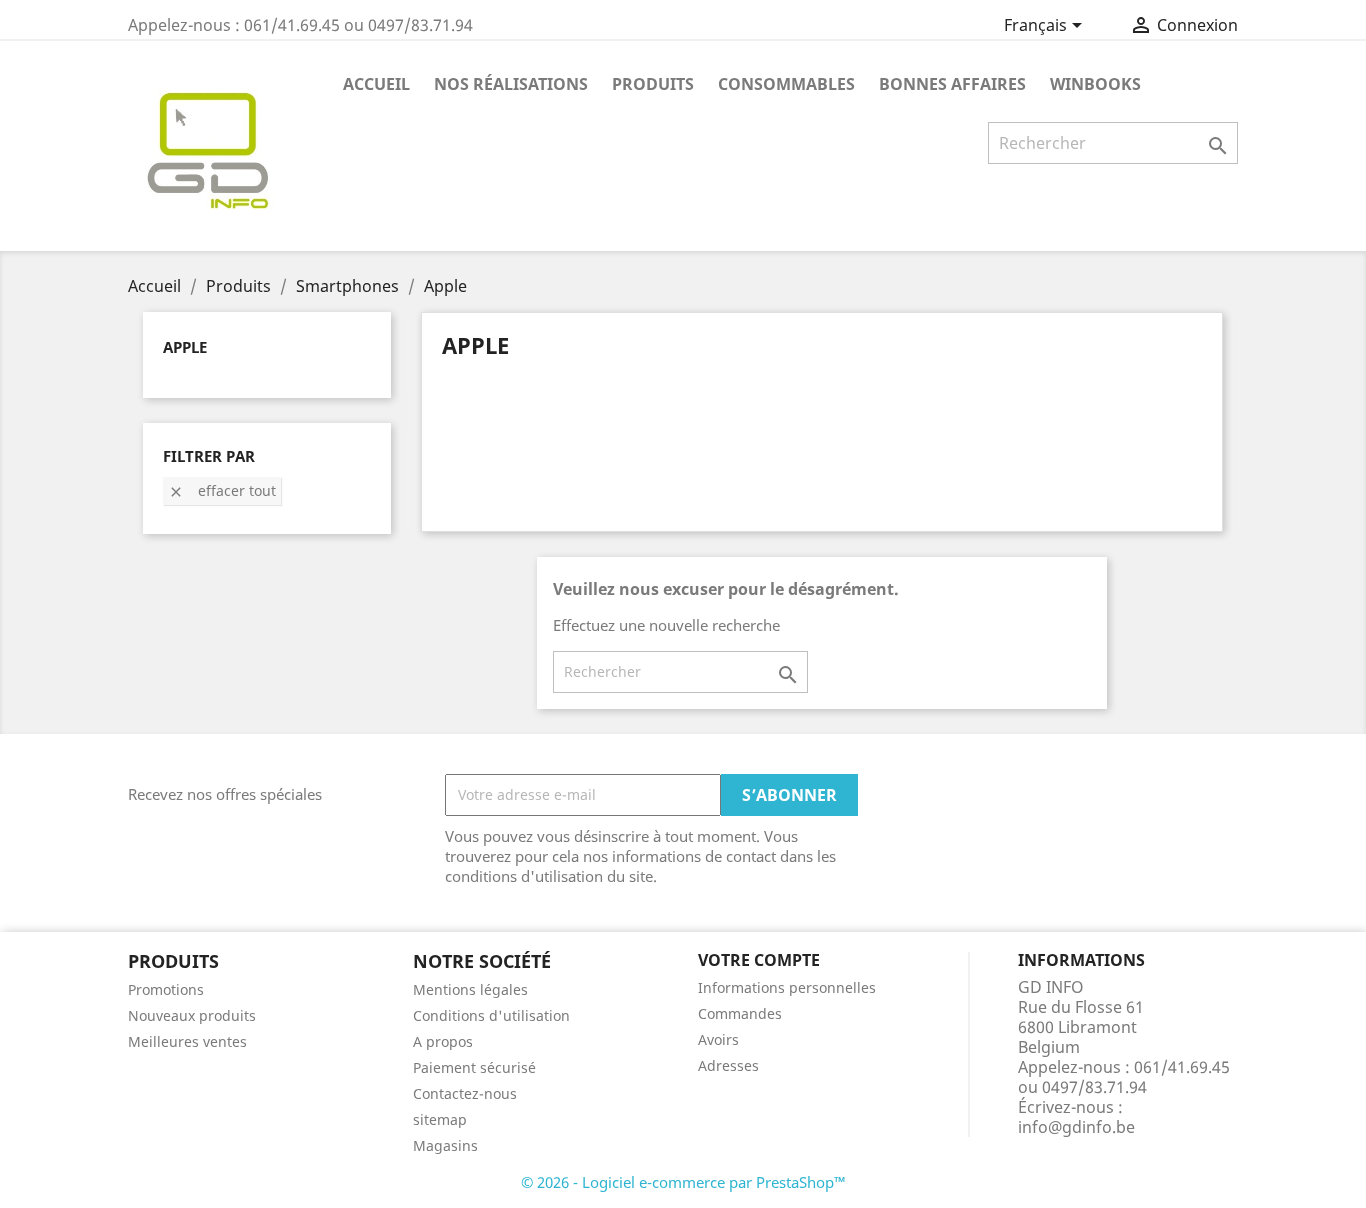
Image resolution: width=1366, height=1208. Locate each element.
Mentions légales (470, 989)
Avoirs (718, 1039)
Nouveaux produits (192, 1015)
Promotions (166, 989)
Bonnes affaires (952, 84)
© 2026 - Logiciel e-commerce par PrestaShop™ (683, 1182)
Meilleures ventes (187, 1041)
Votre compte (759, 960)
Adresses (728, 1065)
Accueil (376, 84)
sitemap (440, 1119)
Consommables (786, 84)
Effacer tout (222, 490)
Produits (653, 84)
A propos (443, 1041)
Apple (185, 347)
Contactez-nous (465, 1093)
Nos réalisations (511, 84)
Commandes (740, 1013)
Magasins (445, 1145)
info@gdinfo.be (1076, 1127)
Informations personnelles (787, 987)
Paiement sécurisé (474, 1067)
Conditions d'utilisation (491, 1015)
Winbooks (1095, 84)
